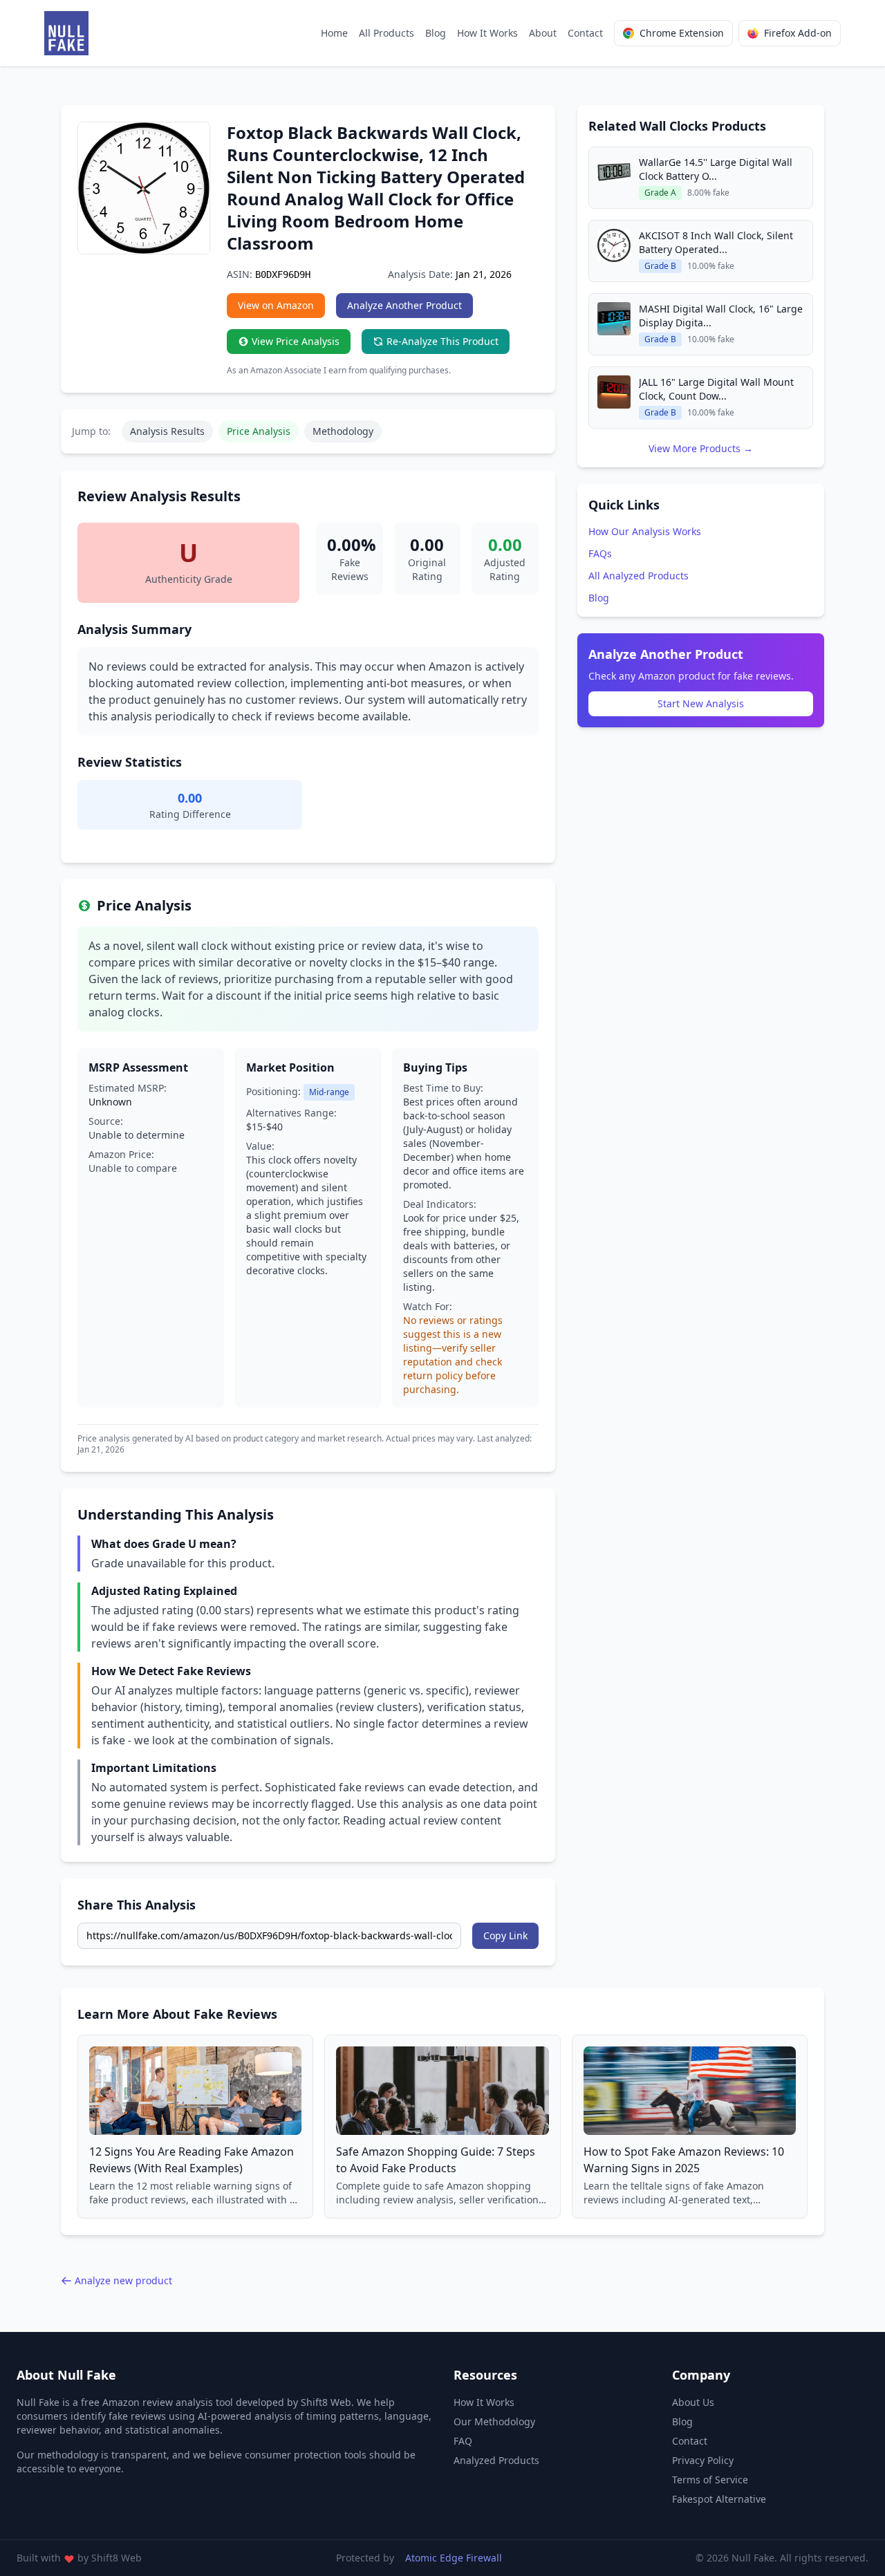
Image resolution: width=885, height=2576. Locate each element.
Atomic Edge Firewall (454, 2558)
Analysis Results (167, 431)
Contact (585, 33)
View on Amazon (276, 305)
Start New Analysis (701, 703)
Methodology (343, 431)
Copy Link (505, 1935)
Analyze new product (123, 2280)
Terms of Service (710, 2480)
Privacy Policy (703, 2460)
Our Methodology (494, 2421)
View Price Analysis (296, 341)
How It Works (487, 33)
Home (334, 33)
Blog (436, 33)
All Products (386, 33)
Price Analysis (259, 431)
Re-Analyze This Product (442, 341)
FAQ (463, 2441)
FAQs (600, 553)
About (543, 33)
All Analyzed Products (639, 576)
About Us (693, 2402)
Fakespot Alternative (719, 2499)
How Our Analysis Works (645, 531)
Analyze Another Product (404, 305)
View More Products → (701, 448)
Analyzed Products (496, 2460)
